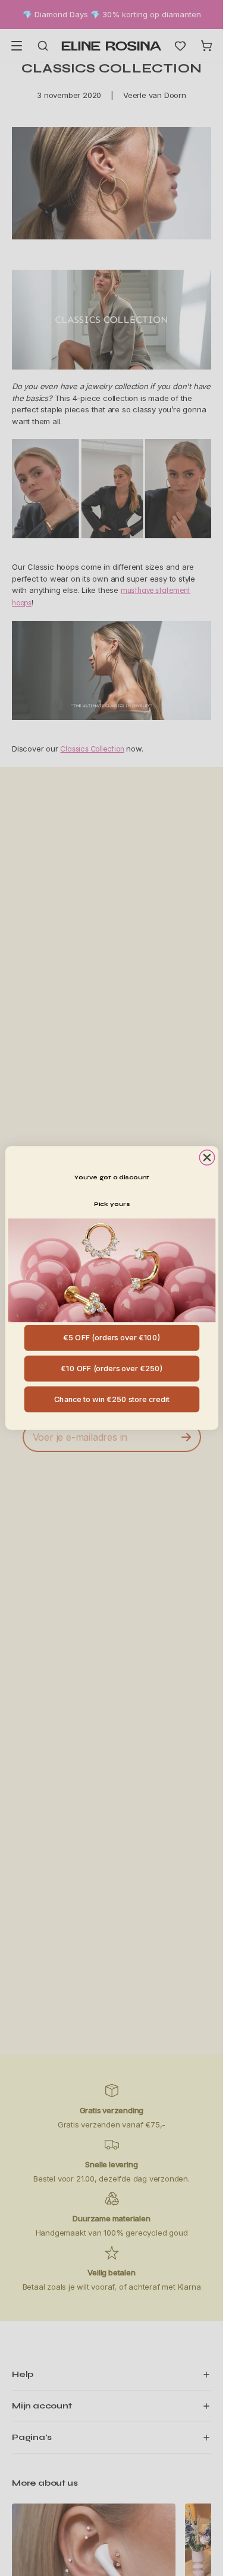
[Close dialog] (207, 1158)
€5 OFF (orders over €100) (112, 1338)
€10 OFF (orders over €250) (112, 1368)
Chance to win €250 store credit (111, 1399)
